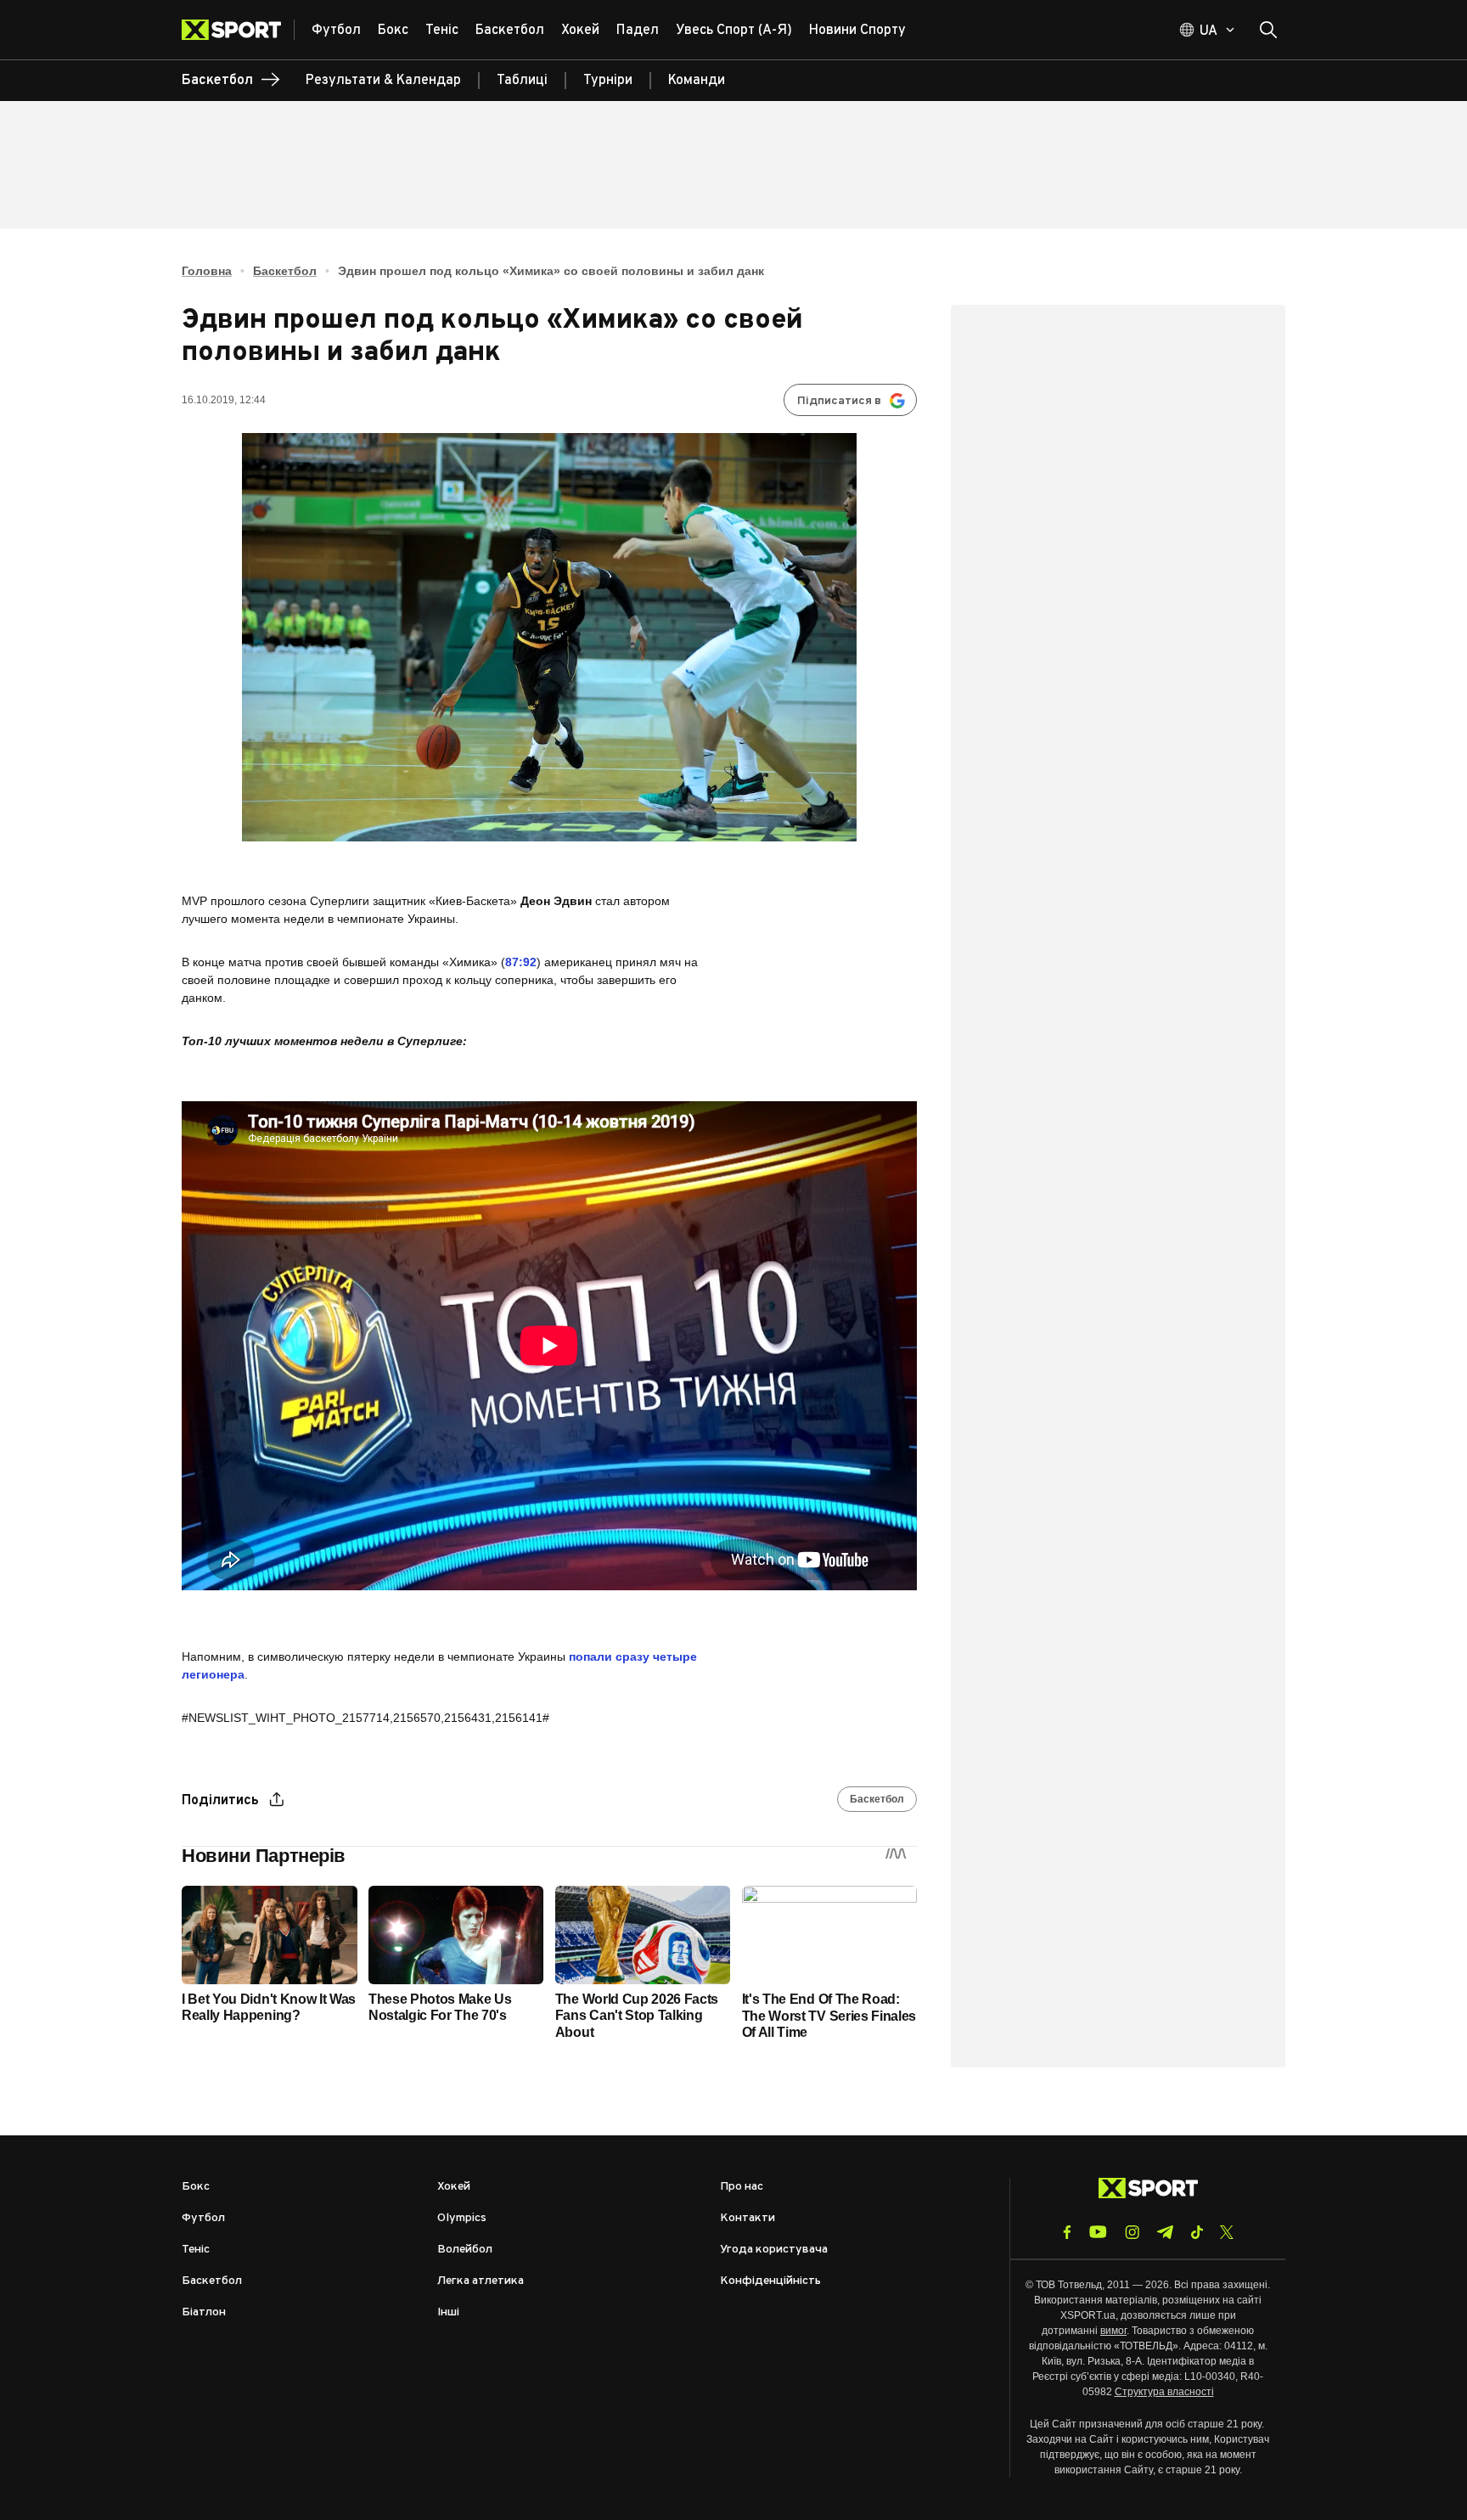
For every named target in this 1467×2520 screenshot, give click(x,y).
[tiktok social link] (1197, 2232)
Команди (697, 81)
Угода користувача (774, 2250)
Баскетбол (285, 271)
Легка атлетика (481, 2281)
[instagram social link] (1132, 2232)
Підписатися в (839, 401)
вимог (1113, 2331)
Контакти (748, 2218)
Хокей (454, 2187)
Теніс (196, 2250)
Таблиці (522, 81)
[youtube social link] (1098, 2232)
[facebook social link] (1067, 2232)
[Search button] (1268, 30)
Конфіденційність (770, 2281)
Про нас (742, 2187)
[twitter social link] (1227, 2232)
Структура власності (1164, 2392)
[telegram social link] (1165, 2232)
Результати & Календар (383, 81)
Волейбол (465, 2250)
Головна (207, 271)
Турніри (608, 81)
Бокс (196, 2187)
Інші (448, 2312)
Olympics (462, 2218)
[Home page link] (238, 30)
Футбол (203, 2218)
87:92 (521, 962)
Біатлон (204, 2312)
